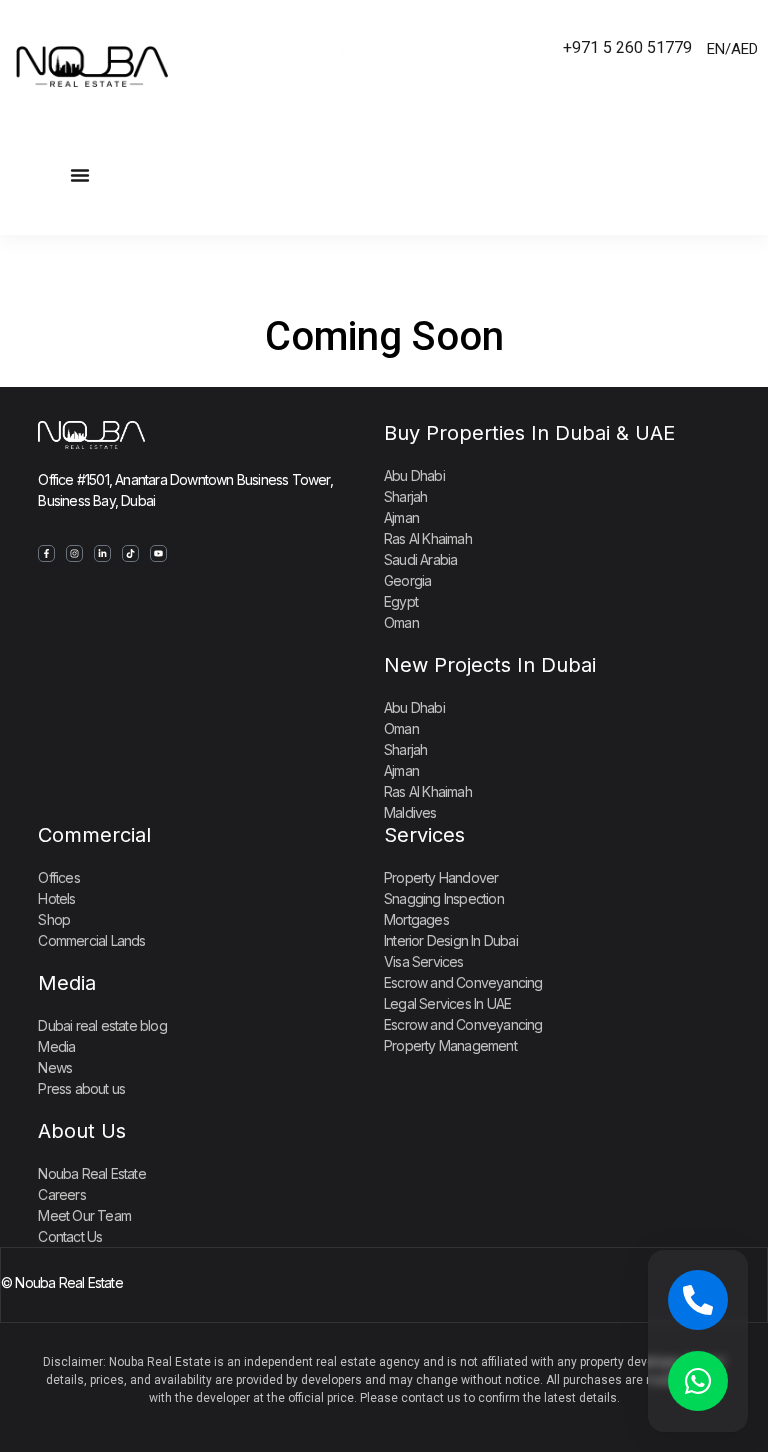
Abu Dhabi (414, 475)
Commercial (94, 835)
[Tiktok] (130, 553)
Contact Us (70, 1236)
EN (716, 49)
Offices (58, 877)
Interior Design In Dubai (451, 940)
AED (744, 49)
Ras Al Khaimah (428, 538)
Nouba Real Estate (91, 1173)
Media (67, 983)
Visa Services (424, 961)
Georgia (407, 580)
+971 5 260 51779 (627, 47)
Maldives (410, 812)
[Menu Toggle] (80, 175)
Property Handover (441, 877)
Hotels (56, 898)
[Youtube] (158, 553)
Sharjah (405, 496)
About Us (82, 1131)
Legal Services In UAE (447, 1003)
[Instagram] (74, 553)
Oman (401, 622)
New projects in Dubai (490, 665)
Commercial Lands (91, 940)
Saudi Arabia (420, 559)
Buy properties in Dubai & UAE (529, 433)
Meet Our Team (84, 1215)
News (55, 1067)
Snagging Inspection (444, 898)
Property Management (450, 1045)
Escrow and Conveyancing (463, 982)
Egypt (401, 601)
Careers (61, 1194)
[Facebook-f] (46, 553)
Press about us (81, 1088)
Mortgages (416, 919)
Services (424, 835)
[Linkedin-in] (102, 553)
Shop (54, 919)
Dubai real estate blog (102, 1025)
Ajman (401, 517)
